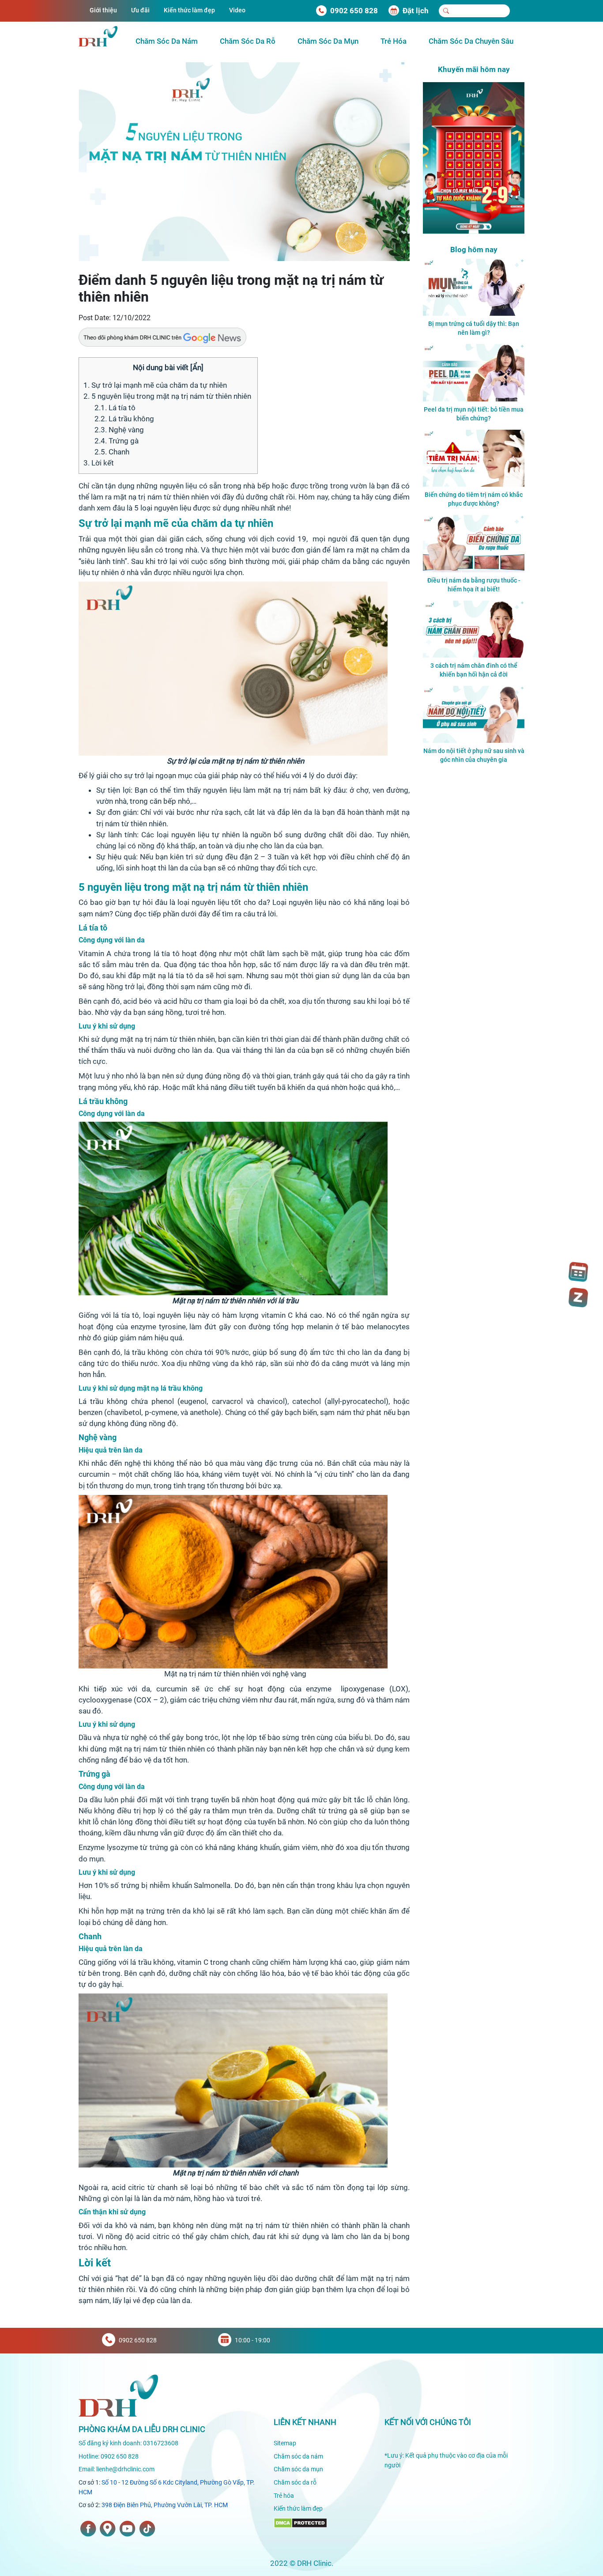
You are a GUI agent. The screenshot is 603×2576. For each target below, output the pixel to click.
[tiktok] (147, 2529)
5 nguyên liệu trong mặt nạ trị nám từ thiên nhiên (168, 396)
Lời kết (99, 463)
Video (237, 10)
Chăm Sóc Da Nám (167, 41)
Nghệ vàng (119, 430)
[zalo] (578, 1297)
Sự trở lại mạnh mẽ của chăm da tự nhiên (155, 385)
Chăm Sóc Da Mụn (328, 41)
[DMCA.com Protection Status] (300, 2523)
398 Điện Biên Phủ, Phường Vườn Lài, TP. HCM (165, 2505)
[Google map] (108, 2529)
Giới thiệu (103, 10)
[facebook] (88, 2529)
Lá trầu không (124, 419)
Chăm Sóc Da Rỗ (248, 41)
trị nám (150, 497)
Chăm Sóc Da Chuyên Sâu (471, 41)
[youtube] (127, 2529)
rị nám (399, 2278)
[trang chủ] (118, 2395)
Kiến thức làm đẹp (189, 10)
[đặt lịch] (578, 1272)
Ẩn (197, 367)
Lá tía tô (115, 408)
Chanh (112, 452)
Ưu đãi (140, 10)
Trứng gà (117, 441)
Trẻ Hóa (394, 41)
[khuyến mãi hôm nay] (474, 157)
